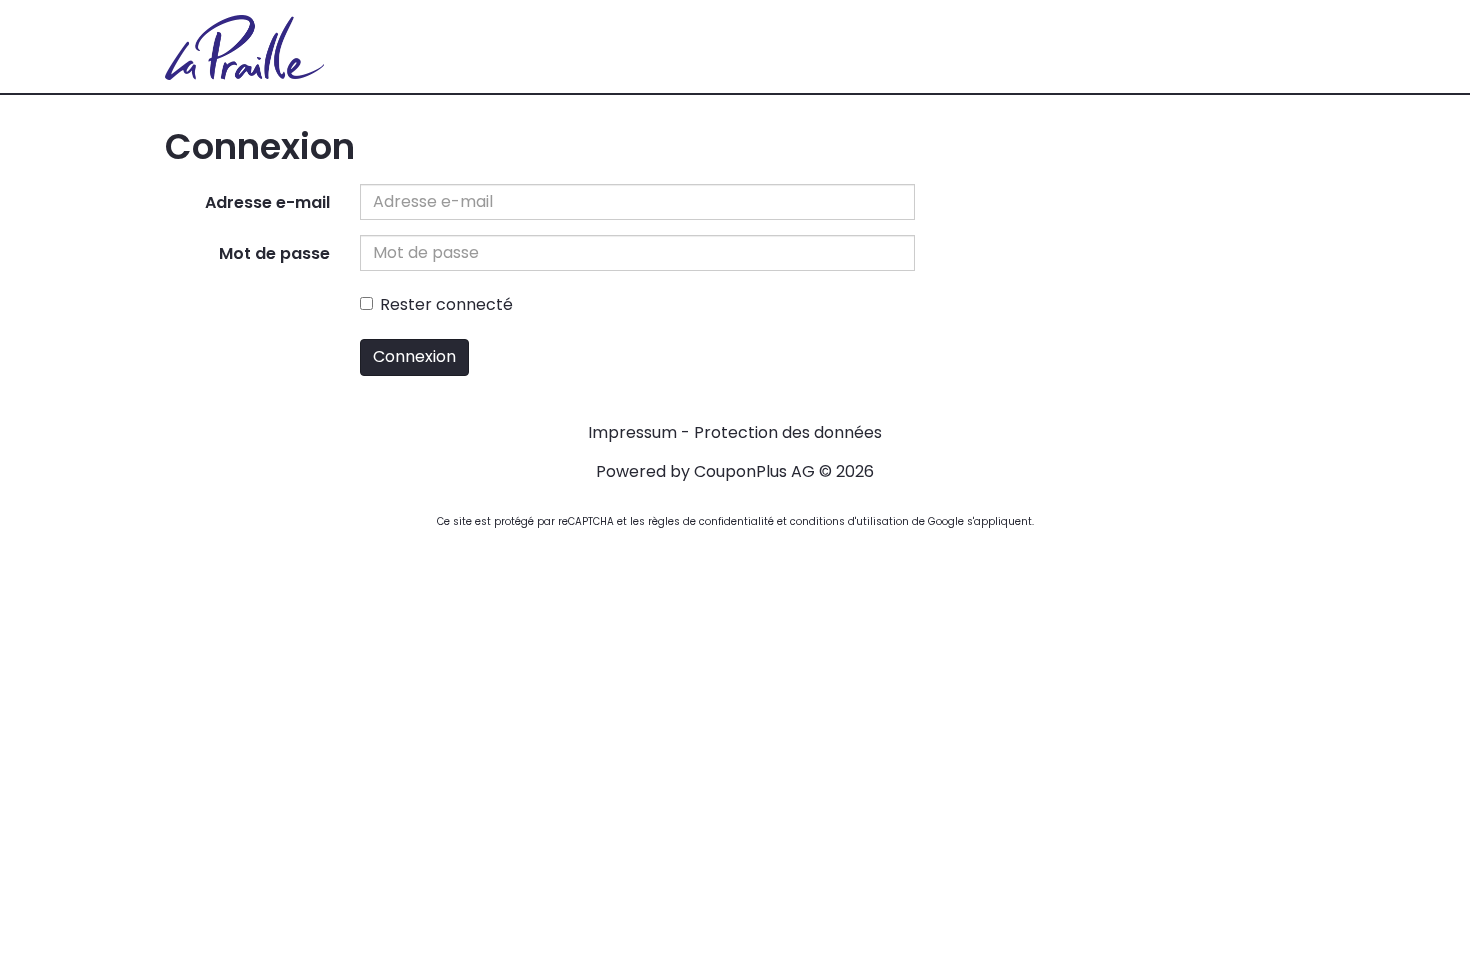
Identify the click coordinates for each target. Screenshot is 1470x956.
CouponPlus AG (754, 471)
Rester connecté (446, 304)
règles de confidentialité (711, 521)
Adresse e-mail (267, 202)
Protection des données (788, 432)
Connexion (414, 356)
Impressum (632, 432)
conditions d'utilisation (849, 521)
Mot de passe (274, 253)
